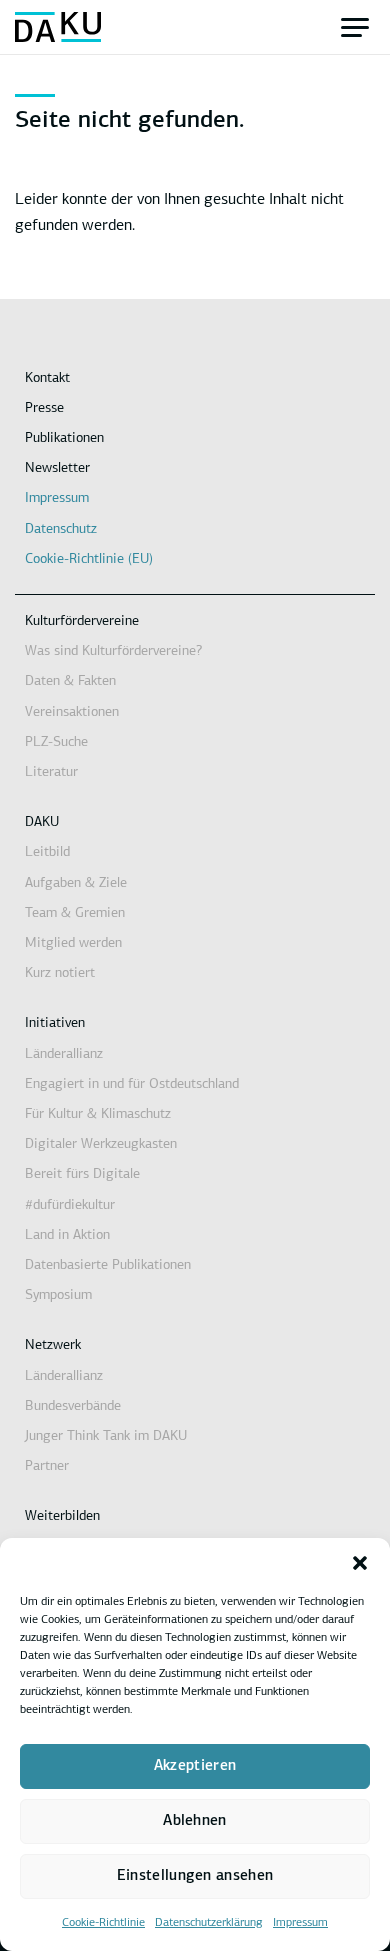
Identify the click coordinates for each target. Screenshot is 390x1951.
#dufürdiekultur (70, 1205)
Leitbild (47, 852)
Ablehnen (194, 1821)
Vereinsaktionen (72, 712)
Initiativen (55, 1023)
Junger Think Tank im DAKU (106, 1436)
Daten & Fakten (70, 681)
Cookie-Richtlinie (103, 1923)
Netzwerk (53, 1345)
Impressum (300, 1923)
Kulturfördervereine (82, 621)
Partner (47, 1466)
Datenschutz (61, 529)
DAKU (42, 822)
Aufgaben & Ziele (76, 883)
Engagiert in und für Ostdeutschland (132, 1084)
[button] (360, 1563)
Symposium (58, 1295)
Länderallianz (64, 1054)
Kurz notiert (60, 973)
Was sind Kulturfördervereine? (113, 651)
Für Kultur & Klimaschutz (98, 1114)
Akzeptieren (195, 1766)
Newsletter (57, 468)
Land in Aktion (67, 1235)
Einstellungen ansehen (195, 1876)
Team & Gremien (75, 913)
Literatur (51, 772)
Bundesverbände (73, 1406)
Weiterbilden (62, 1516)
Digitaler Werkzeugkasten (101, 1144)
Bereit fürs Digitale (82, 1174)
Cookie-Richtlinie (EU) (89, 559)
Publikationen (64, 438)
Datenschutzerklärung (209, 1923)
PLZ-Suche (56, 742)
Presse (44, 408)
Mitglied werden (73, 943)
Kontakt (47, 378)
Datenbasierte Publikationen (108, 1265)
